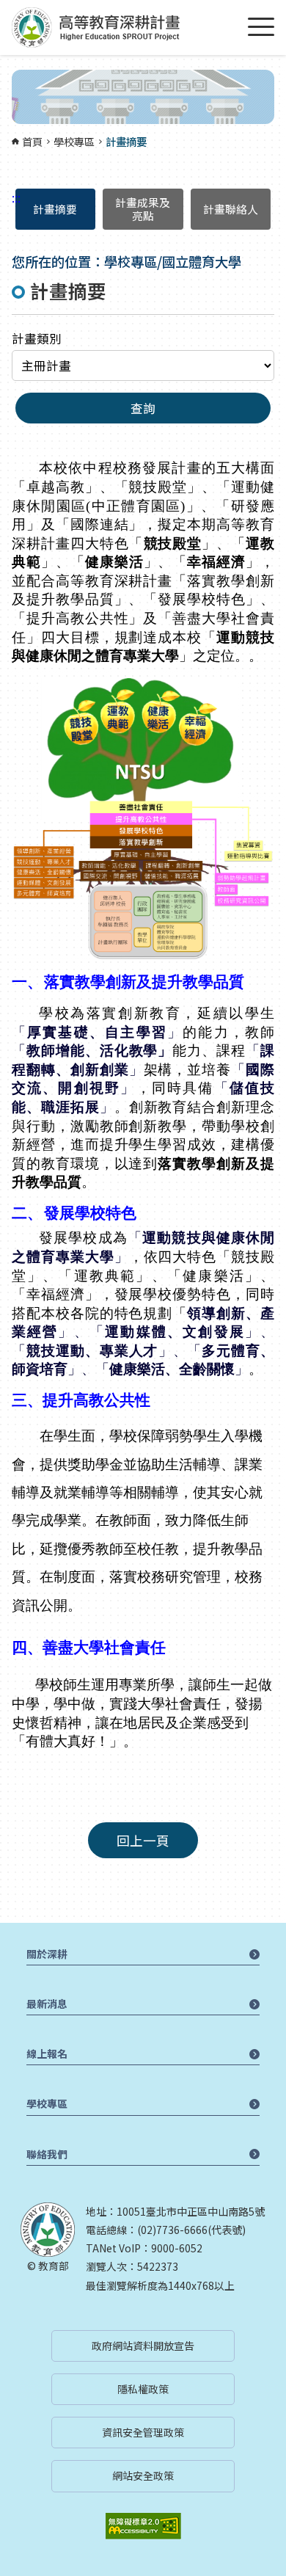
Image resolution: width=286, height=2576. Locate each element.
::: (4, 9)
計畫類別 (37, 338)
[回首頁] (96, 28)
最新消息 (47, 2004)
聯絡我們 (47, 2154)
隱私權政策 (143, 2389)
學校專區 (74, 142)
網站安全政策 (143, 2475)
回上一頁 (143, 1840)
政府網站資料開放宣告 (143, 2346)
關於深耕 (47, 1954)
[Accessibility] (143, 2526)
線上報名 (47, 2053)
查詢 (143, 408)
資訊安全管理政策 (143, 2432)
